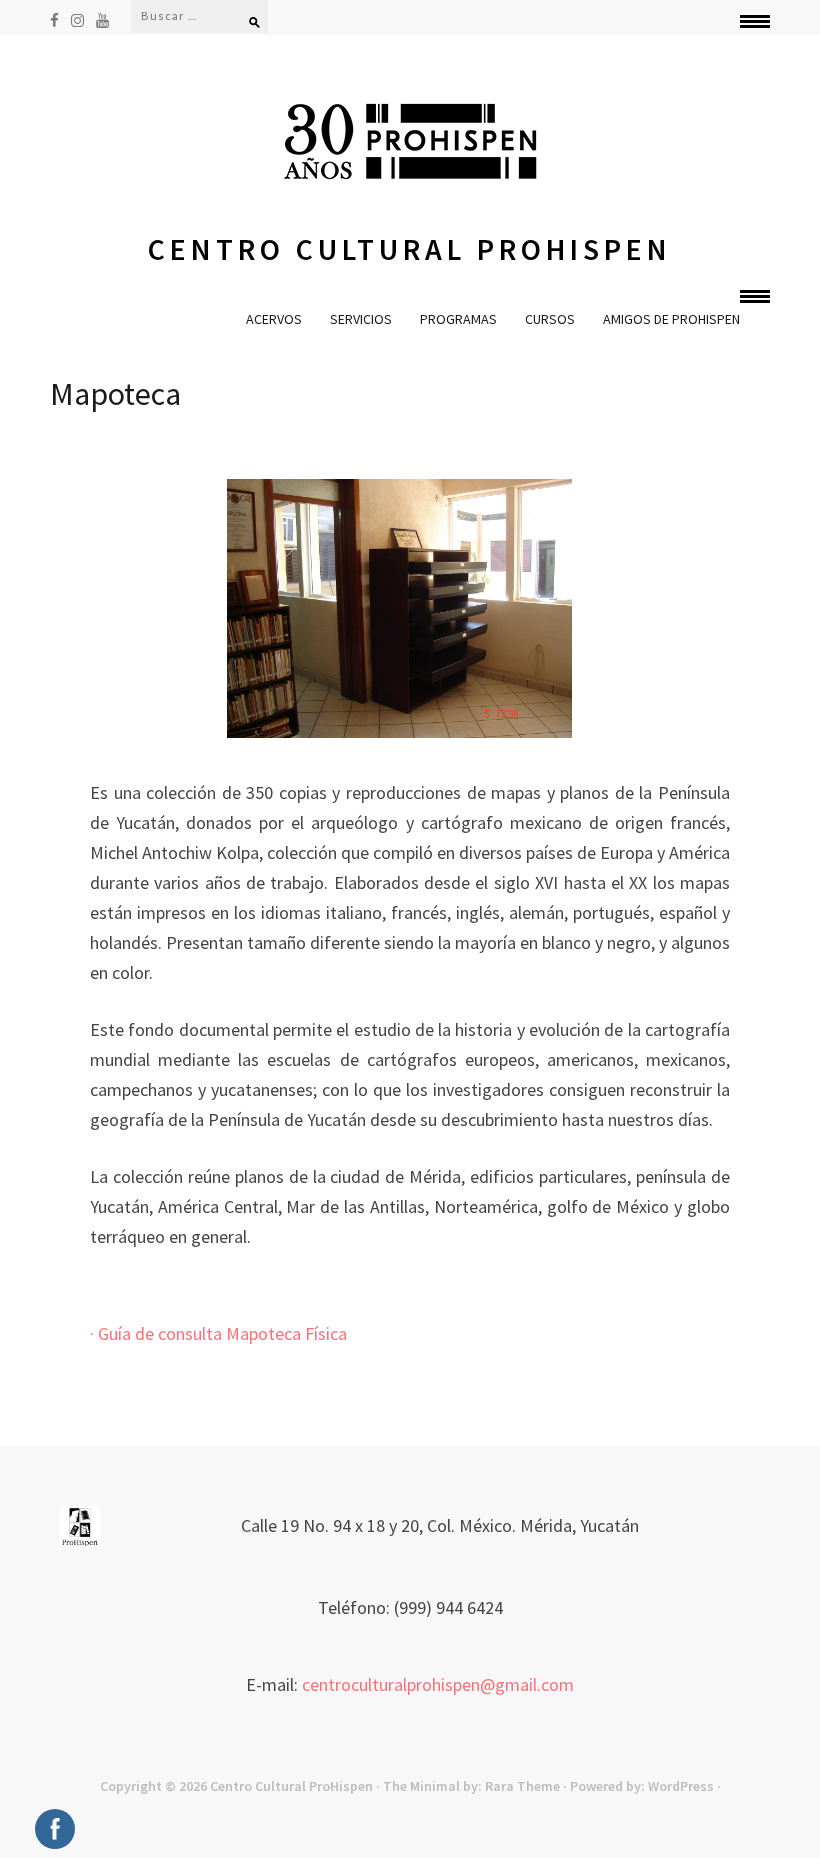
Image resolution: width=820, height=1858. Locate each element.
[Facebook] (54, 19)
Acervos (274, 319)
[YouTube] (102, 19)
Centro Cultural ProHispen (410, 249)
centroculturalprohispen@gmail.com (438, 1684)
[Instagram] (77, 19)
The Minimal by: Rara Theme (471, 1786)
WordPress (681, 1786)
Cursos (550, 319)
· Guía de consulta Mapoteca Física (218, 1333)
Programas (458, 319)
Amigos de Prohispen (671, 319)
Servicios (361, 319)
